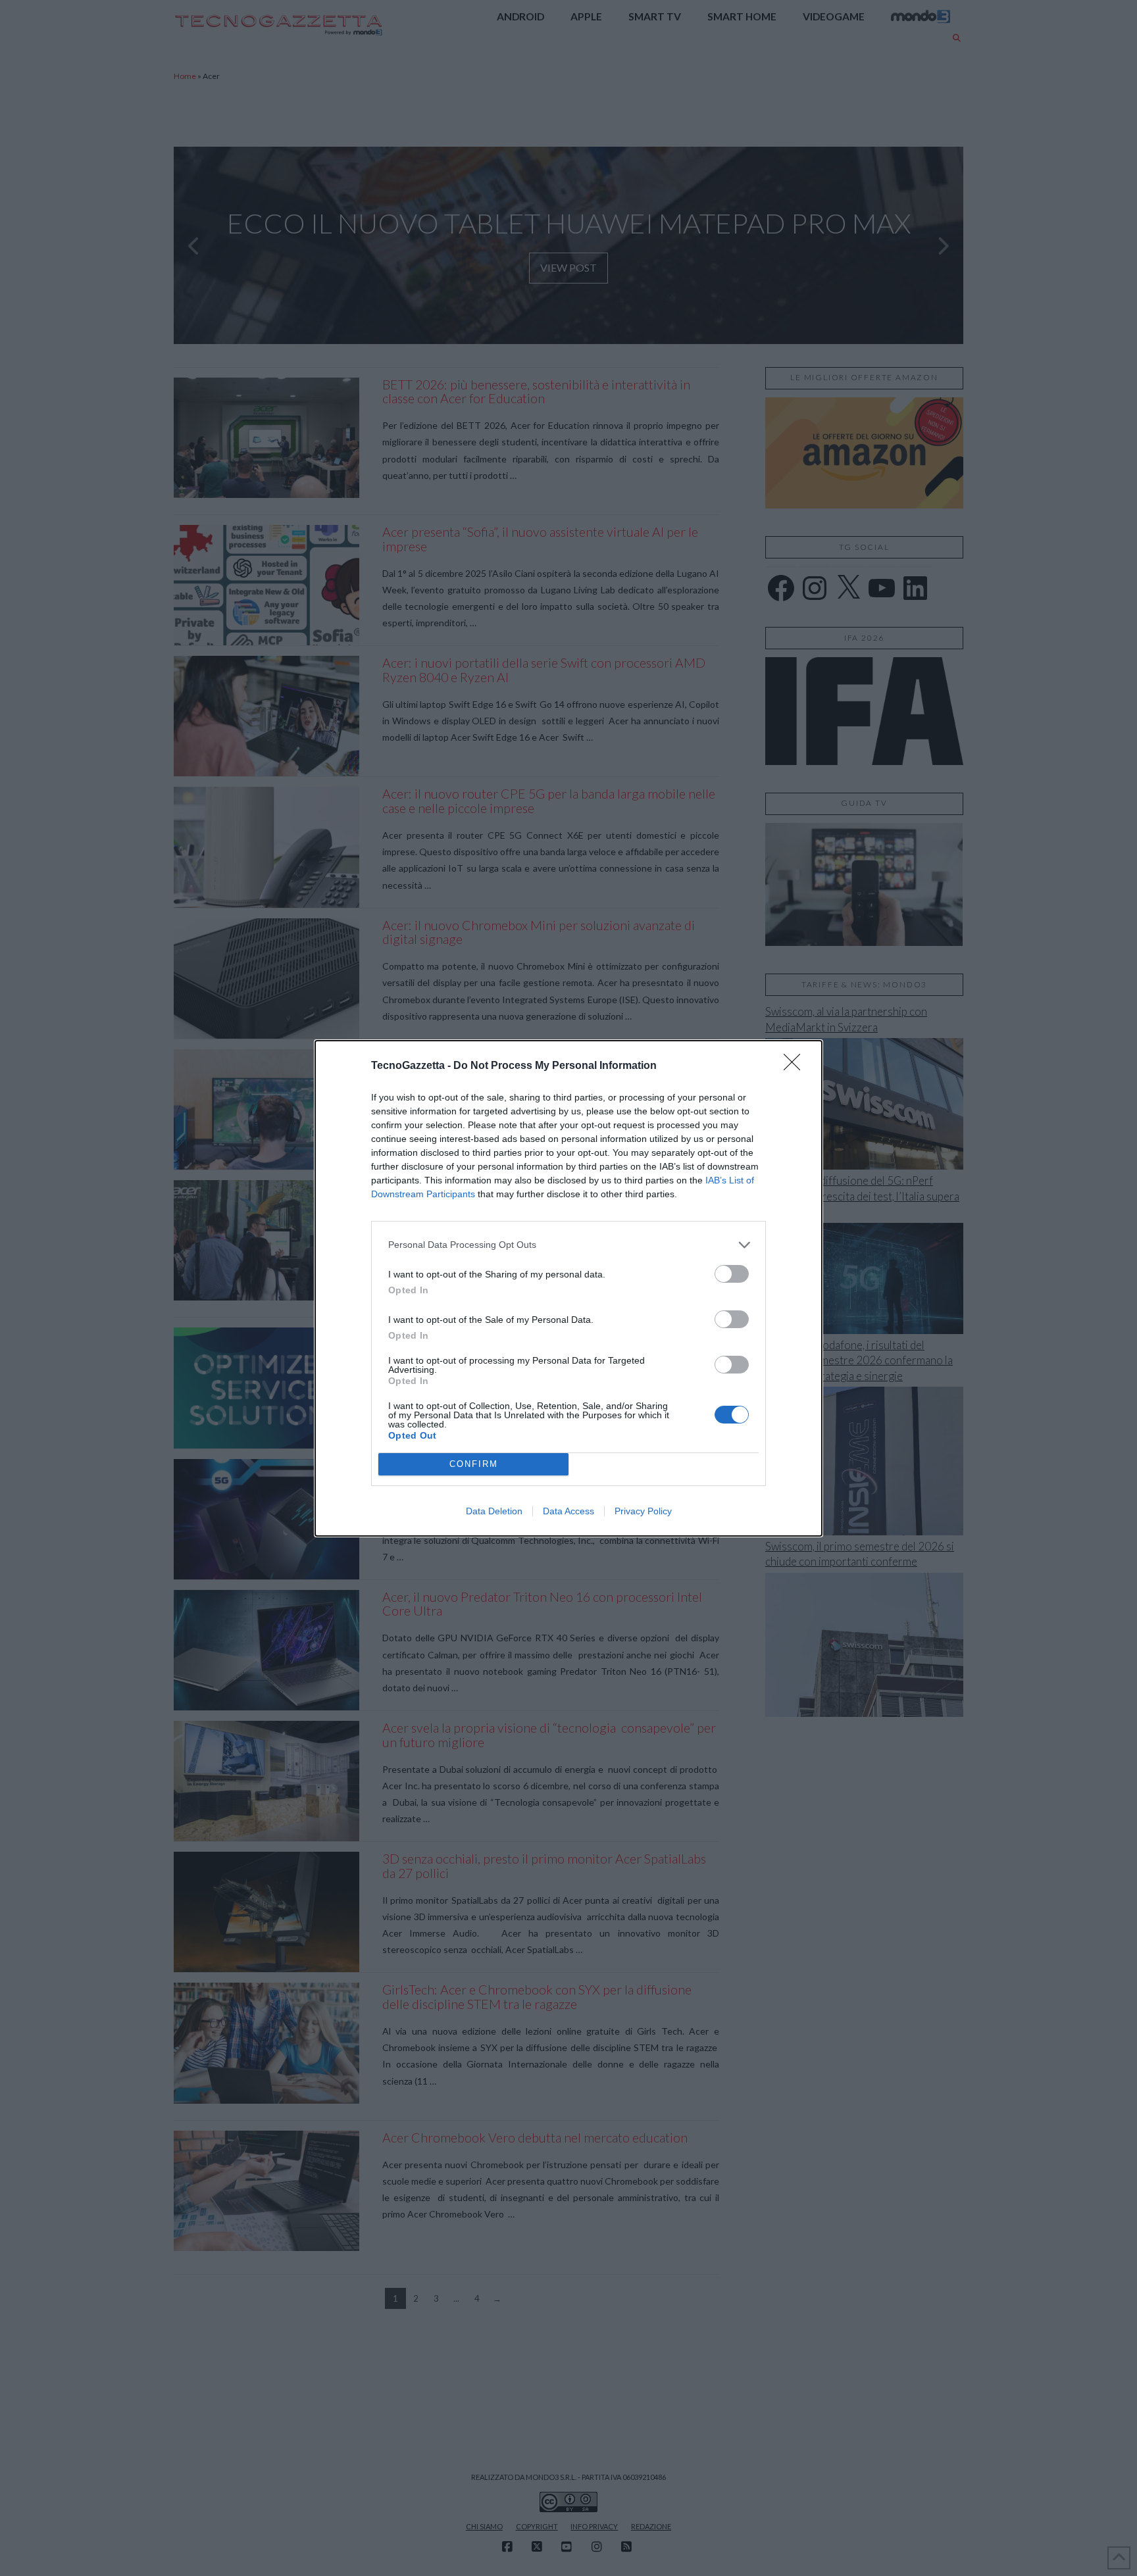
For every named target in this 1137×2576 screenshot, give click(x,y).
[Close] (796, 1066)
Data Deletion (494, 1511)
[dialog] (568, 1288)
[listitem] (568, 1245)
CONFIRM (474, 1464)
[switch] (732, 1274)
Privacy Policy (643, 1511)
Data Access (568, 1511)
